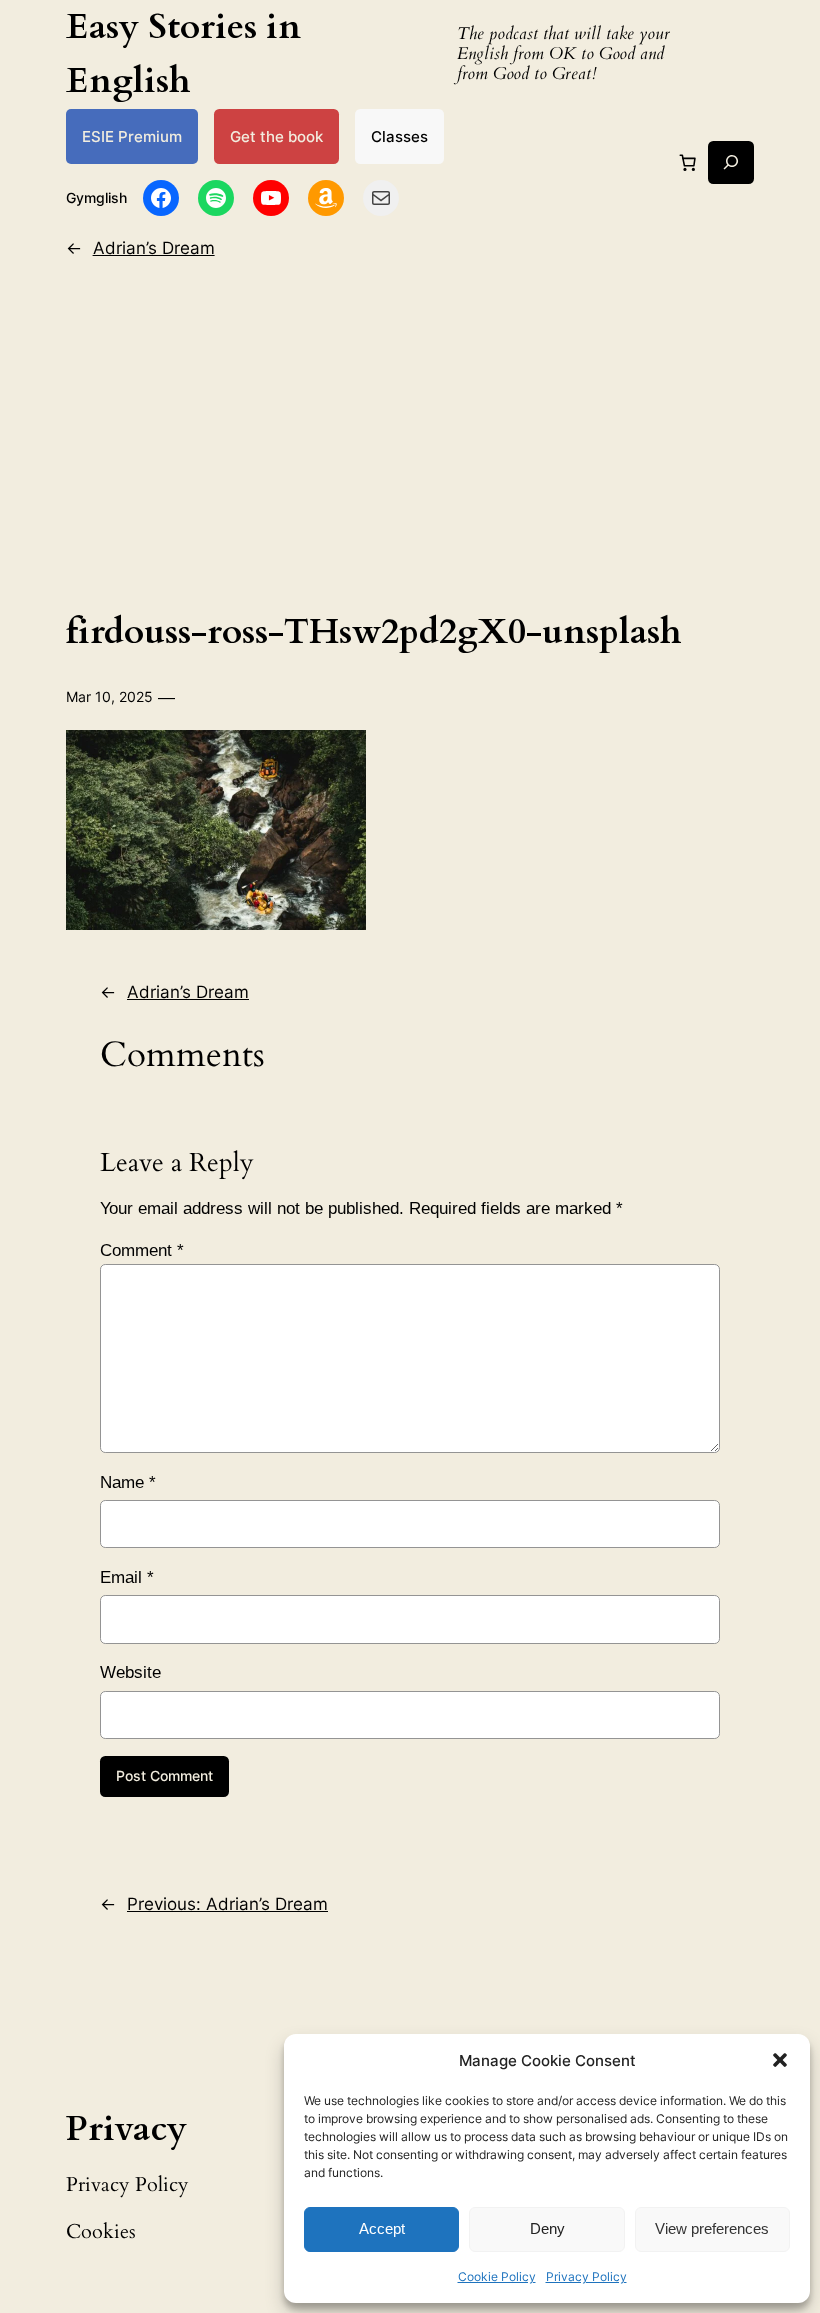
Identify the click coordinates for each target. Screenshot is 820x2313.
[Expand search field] (731, 162)
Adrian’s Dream (154, 248)
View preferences (712, 2228)
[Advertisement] (410, 430)
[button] (780, 2060)
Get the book (276, 136)
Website (130, 1672)
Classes (399, 136)
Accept (382, 2228)
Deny (547, 2228)
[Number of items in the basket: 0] (687, 162)
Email (127, 1577)
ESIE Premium (132, 136)
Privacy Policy (586, 2276)
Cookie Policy (497, 2276)
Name (128, 1482)
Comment (142, 1250)
